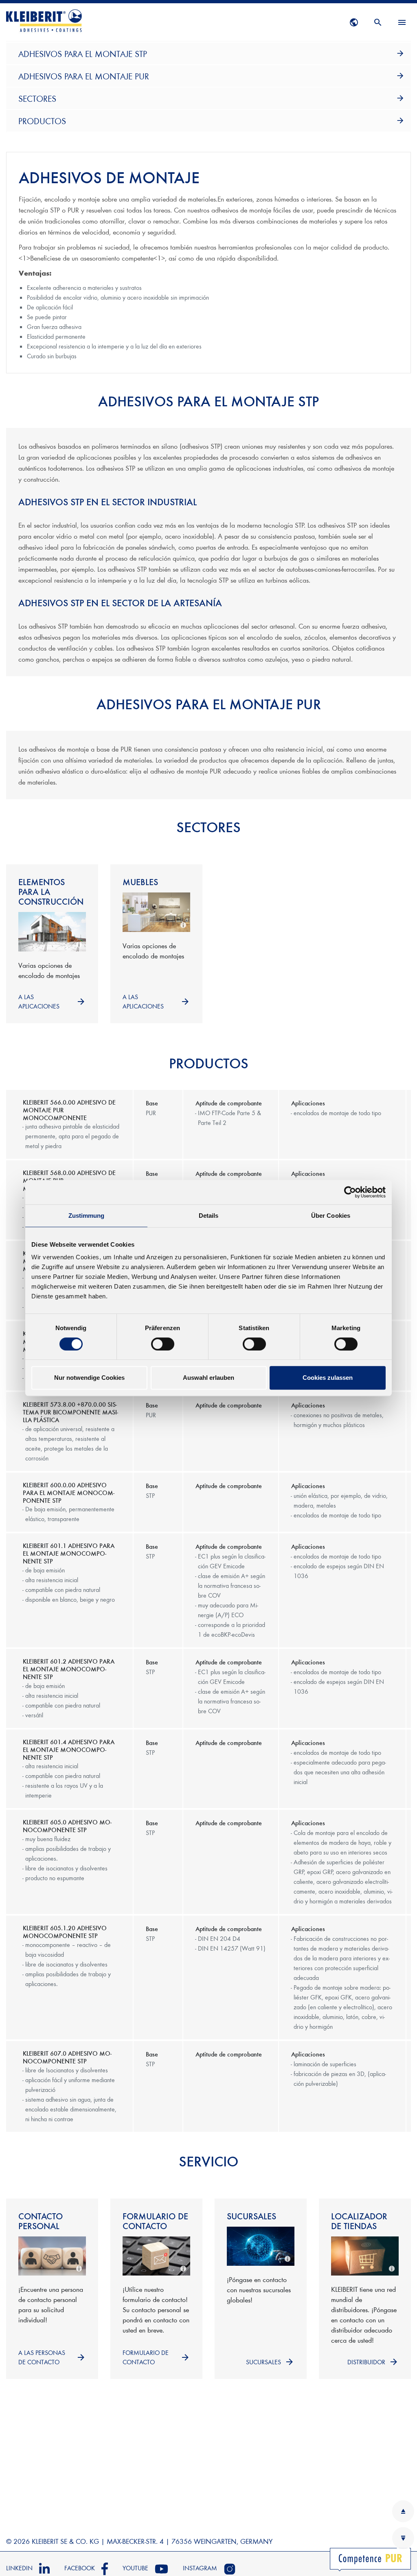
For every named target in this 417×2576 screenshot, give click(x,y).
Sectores (37, 98)
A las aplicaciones (39, 1001)
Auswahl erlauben (208, 1378)
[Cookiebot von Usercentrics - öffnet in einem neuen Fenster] (350, 1192)
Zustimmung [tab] (87, 1216)
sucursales (263, 2362)
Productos (42, 121)
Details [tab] (209, 1216)
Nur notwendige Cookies (89, 1378)
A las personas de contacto (42, 2357)
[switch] (163, 1344)
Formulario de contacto (146, 2357)
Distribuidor (366, 2362)
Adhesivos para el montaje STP (83, 54)
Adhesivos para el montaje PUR (84, 76)
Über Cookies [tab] (331, 1216)
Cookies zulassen (328, 1378)
